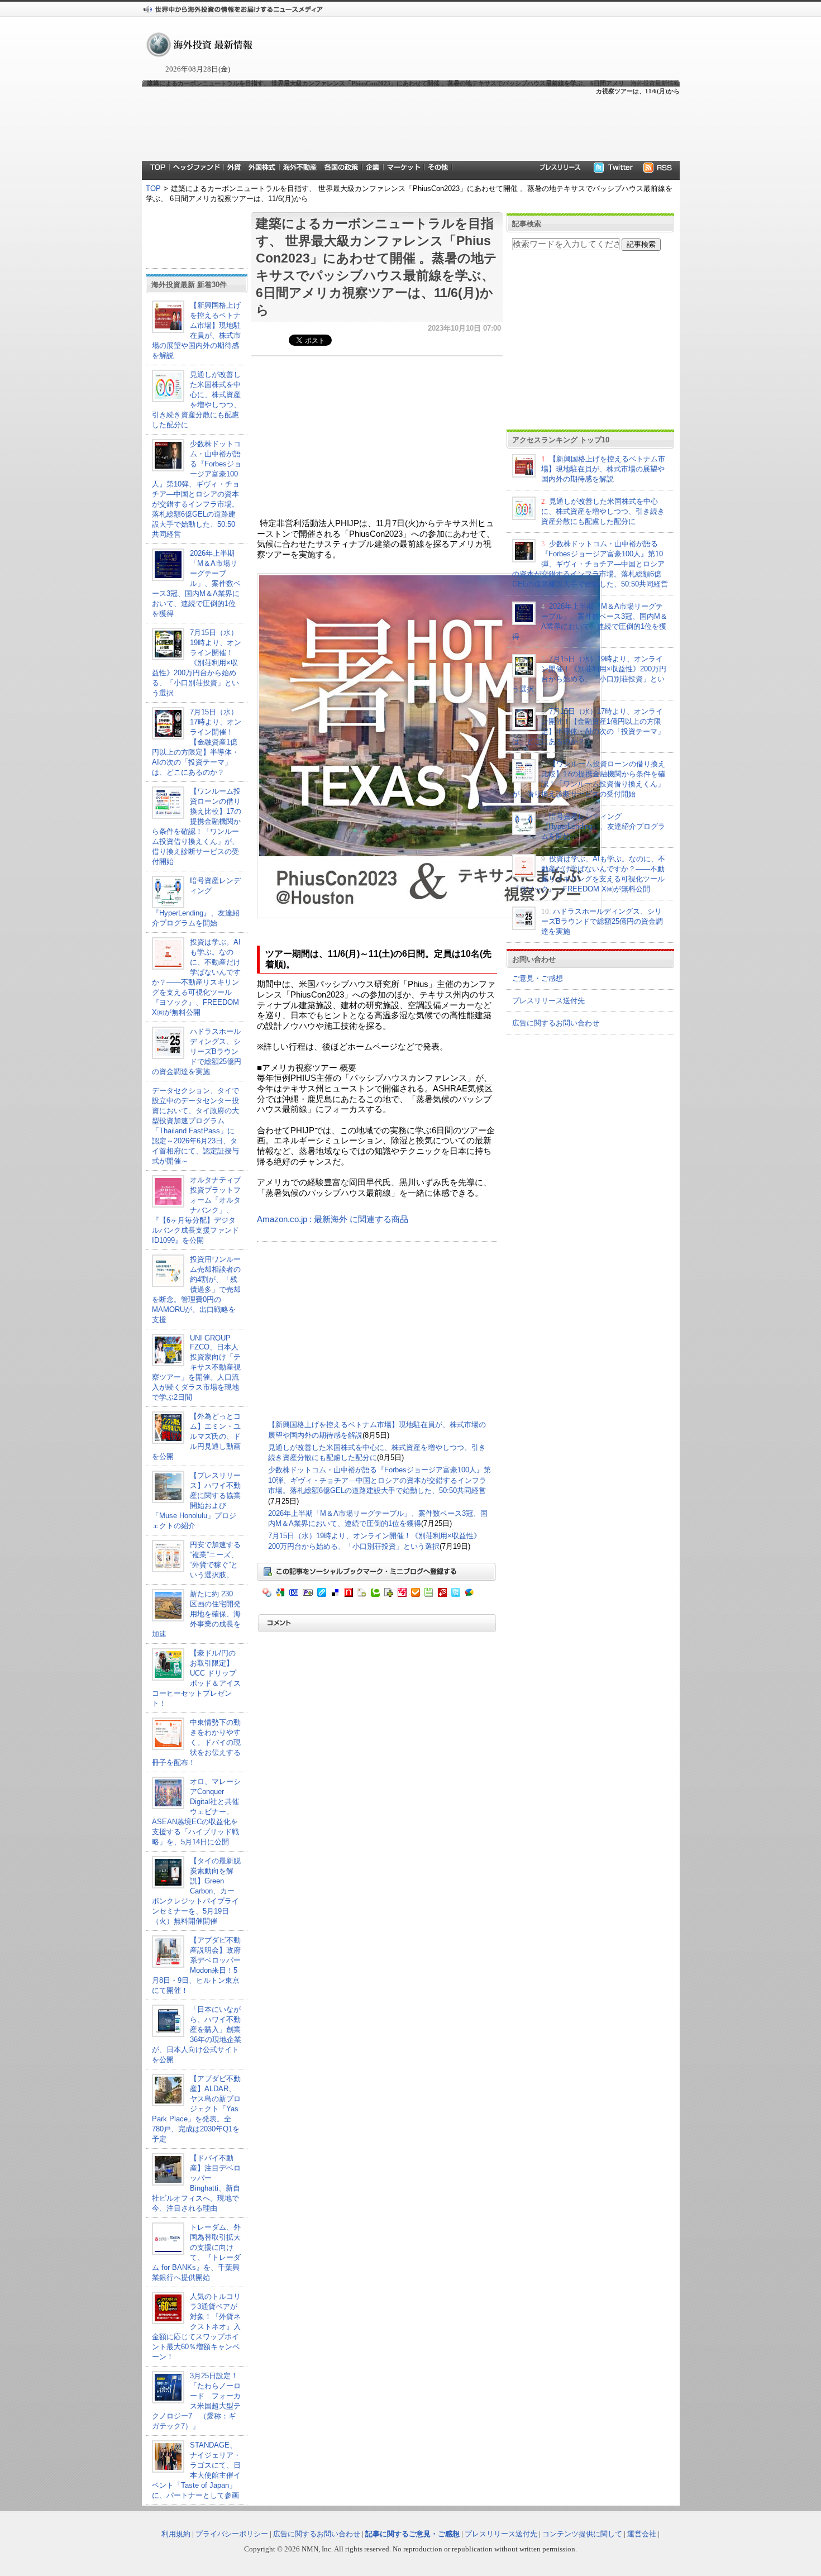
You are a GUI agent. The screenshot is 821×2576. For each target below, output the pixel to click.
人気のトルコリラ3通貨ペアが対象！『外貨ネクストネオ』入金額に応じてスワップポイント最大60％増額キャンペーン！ (196, 2327)
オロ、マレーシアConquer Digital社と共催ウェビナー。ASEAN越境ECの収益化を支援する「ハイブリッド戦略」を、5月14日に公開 (196, 1812)
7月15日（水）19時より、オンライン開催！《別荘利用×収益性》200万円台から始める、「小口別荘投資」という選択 (197, 663)
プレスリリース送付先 (548, 1001)
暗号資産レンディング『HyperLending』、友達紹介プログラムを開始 (603, 826)
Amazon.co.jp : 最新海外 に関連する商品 (333, 1219)
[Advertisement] (410, 127)
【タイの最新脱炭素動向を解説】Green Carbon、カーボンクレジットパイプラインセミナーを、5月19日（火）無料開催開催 (196, 1891)
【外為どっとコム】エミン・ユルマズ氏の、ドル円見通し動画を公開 (196, 1436)
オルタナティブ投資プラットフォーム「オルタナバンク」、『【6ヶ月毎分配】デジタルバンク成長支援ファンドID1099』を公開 (196, 1210)
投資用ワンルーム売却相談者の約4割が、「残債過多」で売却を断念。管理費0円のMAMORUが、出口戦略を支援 (196, 1289)
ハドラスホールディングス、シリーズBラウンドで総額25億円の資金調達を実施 (197, 1051)
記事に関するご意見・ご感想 (412, 2534)
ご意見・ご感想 (538, 978)
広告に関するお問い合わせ (556, 1023)
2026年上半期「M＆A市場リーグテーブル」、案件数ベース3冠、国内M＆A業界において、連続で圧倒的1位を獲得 (196, 583)
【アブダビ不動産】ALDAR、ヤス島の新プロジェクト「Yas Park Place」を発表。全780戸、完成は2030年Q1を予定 (196, 2109)
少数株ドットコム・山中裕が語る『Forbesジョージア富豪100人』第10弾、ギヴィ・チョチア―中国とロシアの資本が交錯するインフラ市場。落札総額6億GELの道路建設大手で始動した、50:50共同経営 (380, 1480)
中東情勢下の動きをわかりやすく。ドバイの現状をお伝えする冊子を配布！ (196, 1742)
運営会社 (642, 2534)
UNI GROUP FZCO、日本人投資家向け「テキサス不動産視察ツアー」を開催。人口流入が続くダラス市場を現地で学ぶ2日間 (196, 1368)
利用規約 (176, 2534)
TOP (153, 189)
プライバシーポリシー (232, 2534)
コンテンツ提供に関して (582, 2534)
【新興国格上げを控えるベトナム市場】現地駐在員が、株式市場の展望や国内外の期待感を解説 (603, 469)
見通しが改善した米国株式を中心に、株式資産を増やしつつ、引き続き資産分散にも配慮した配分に (603, 511)
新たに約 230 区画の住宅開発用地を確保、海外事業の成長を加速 (196, 1614)
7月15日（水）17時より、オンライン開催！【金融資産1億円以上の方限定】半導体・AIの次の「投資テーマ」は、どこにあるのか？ (197, 742)
